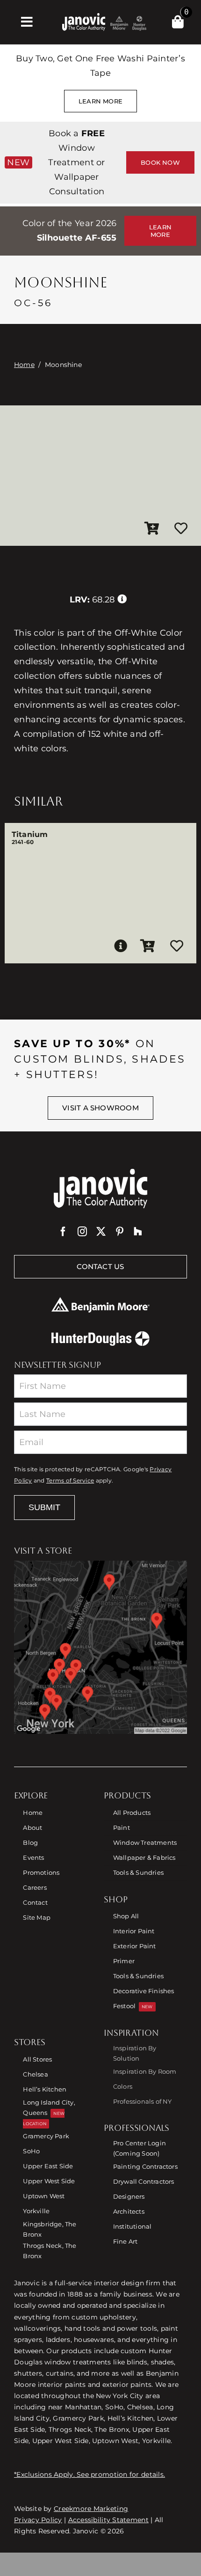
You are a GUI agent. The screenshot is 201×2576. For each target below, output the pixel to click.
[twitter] (101, 1232)
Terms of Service (70, 1481)
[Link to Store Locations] (100, 1647)
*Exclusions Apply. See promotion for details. (90, 2474)
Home (24, 365)
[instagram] (82, 1232)
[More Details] (121, 946)
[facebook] (63, 1232)
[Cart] (178, 22)
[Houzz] (138, 1232)
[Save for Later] (181, 529)
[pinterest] (120, 1232)
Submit (44, 1507)
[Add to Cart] (152, 529)
